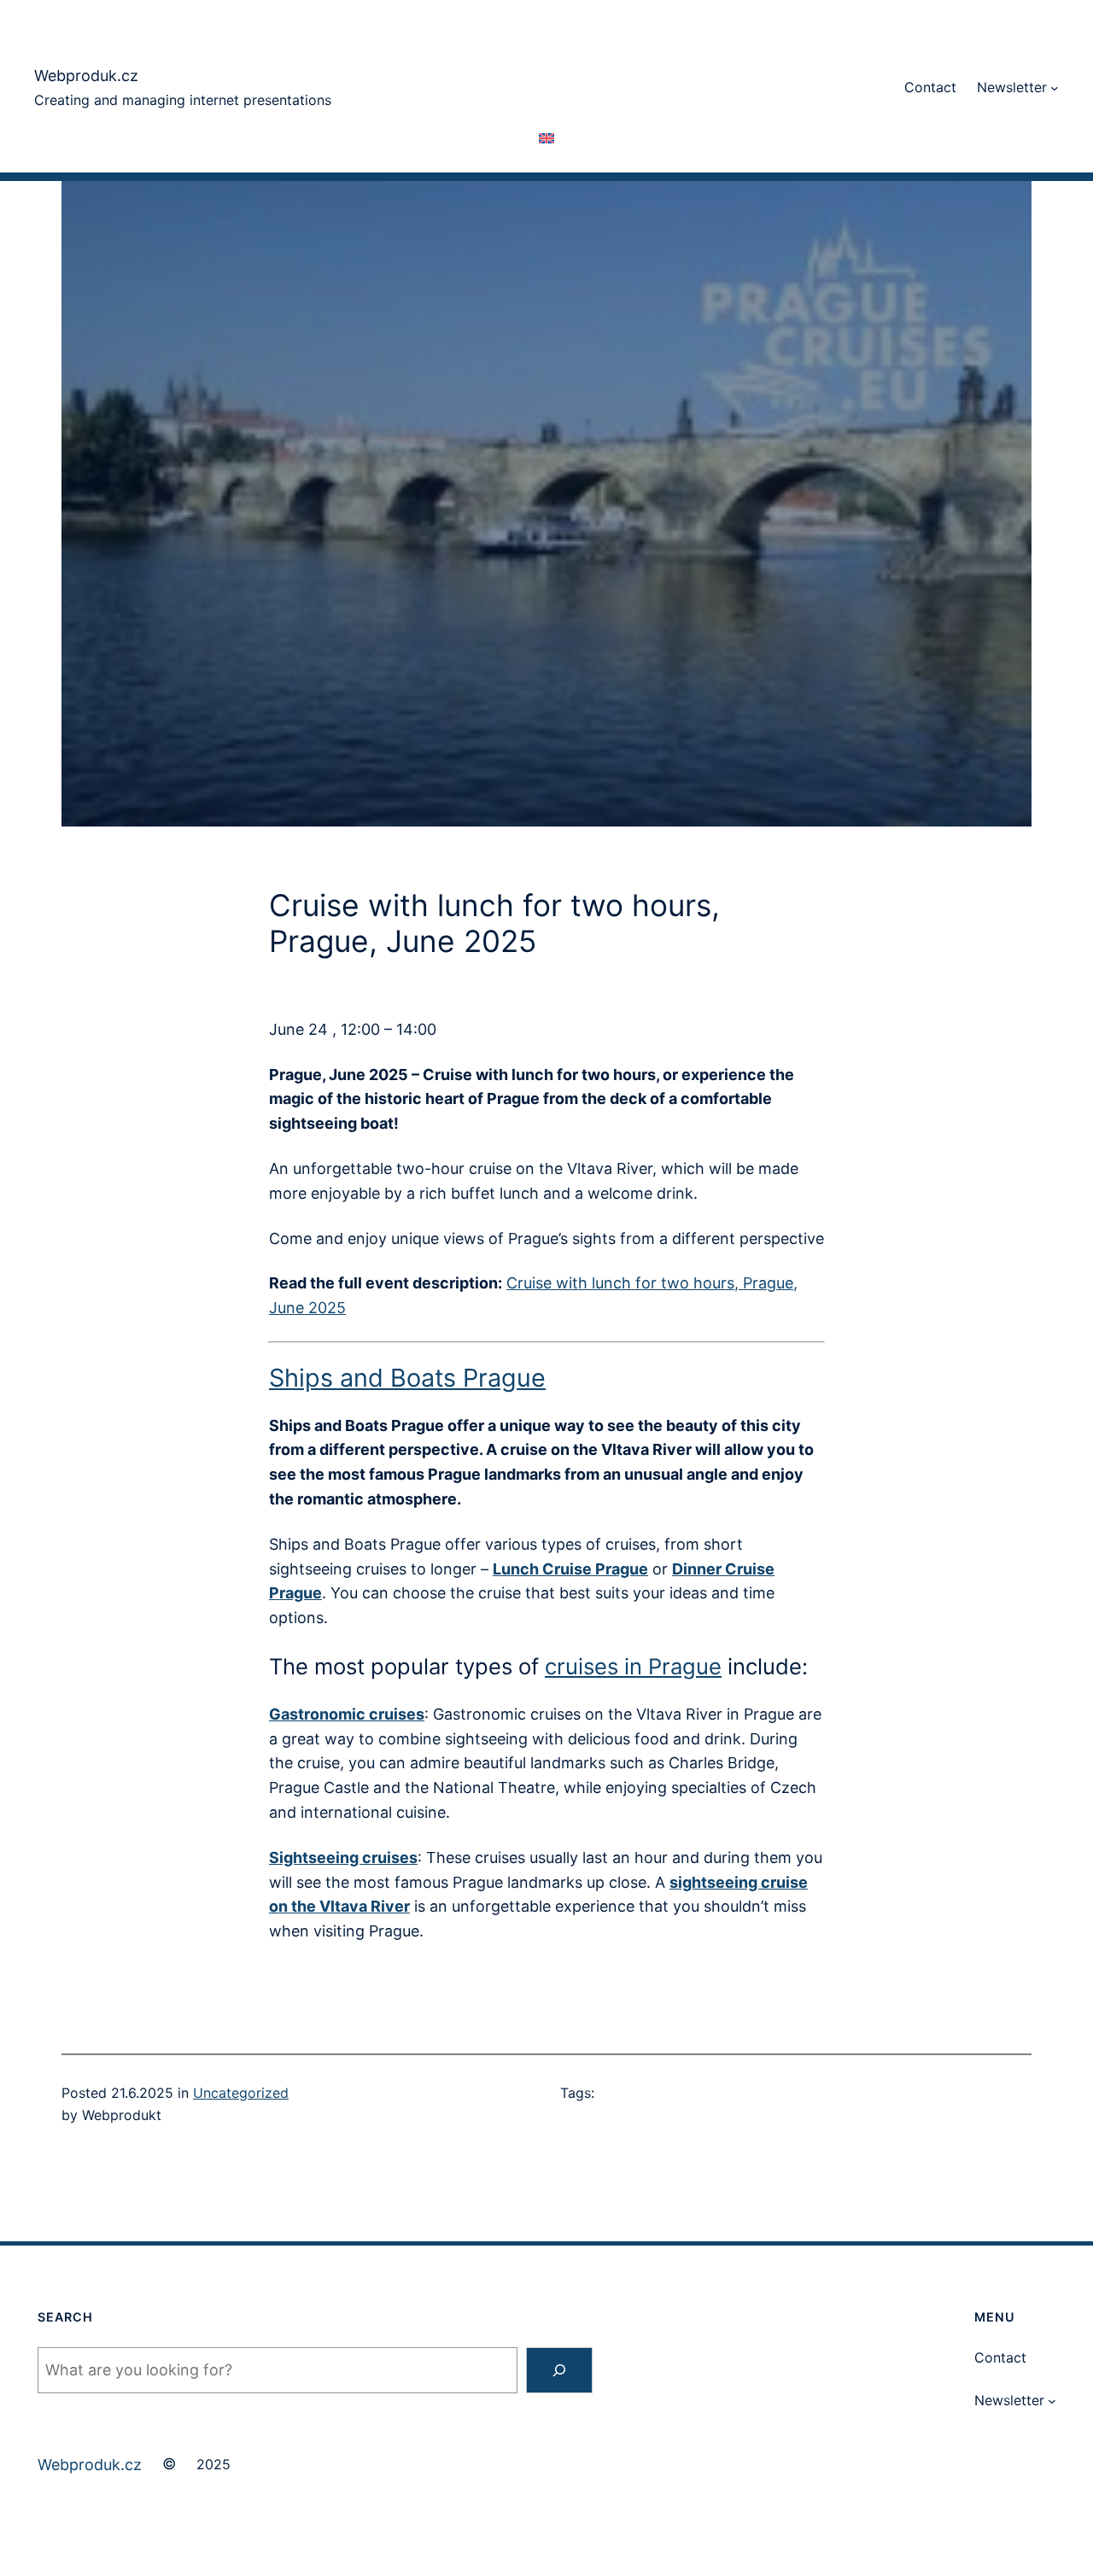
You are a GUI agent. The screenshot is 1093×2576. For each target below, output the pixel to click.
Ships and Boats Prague (407, 1378)
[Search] (559, 2370)
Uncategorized (241, 2093)
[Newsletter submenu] (1055, 88)
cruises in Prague (633, 1666)
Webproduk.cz (86, 76)
